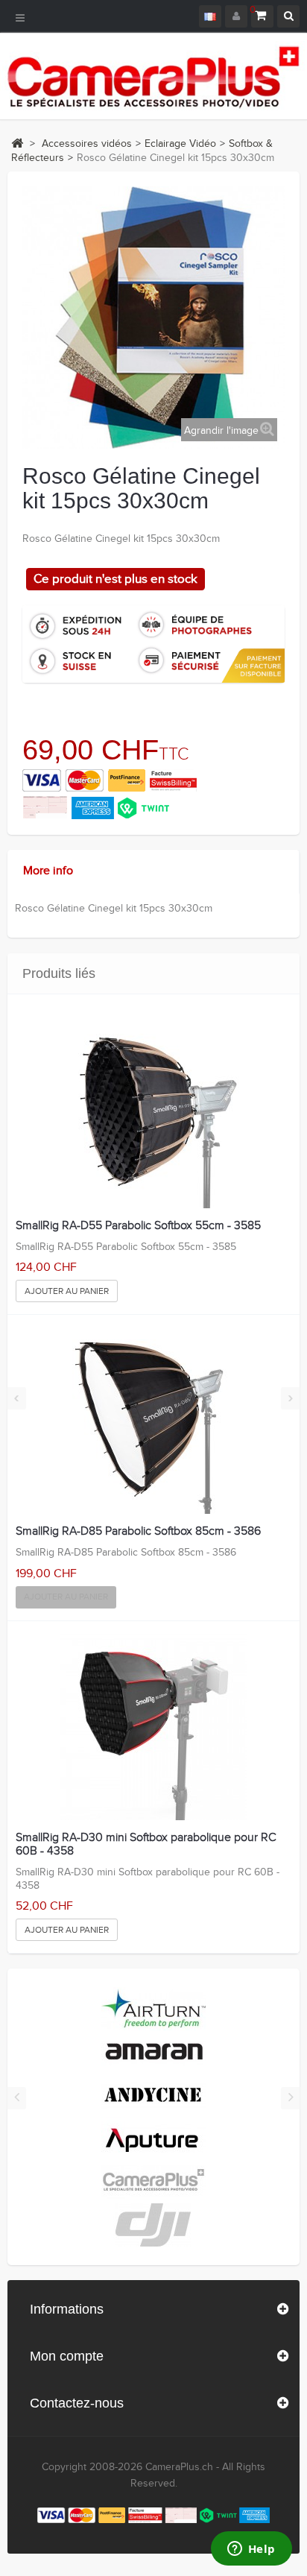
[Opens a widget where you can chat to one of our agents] (251, 2550)
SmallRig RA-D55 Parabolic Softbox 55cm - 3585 (138, 1226)
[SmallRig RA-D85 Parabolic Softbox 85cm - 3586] (153, 1421)
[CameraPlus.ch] (153, 76)
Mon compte (67, 2356)
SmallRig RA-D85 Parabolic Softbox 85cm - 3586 (138, 1532)
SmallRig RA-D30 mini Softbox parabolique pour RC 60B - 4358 (146, 1844)
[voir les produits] (153, 2009)
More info (48, 871)
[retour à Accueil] (17, 143)
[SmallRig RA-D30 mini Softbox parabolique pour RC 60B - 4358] (153, 1727)
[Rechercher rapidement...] (288, 16)
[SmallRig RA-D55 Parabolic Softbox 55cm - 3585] (153, 1115)
